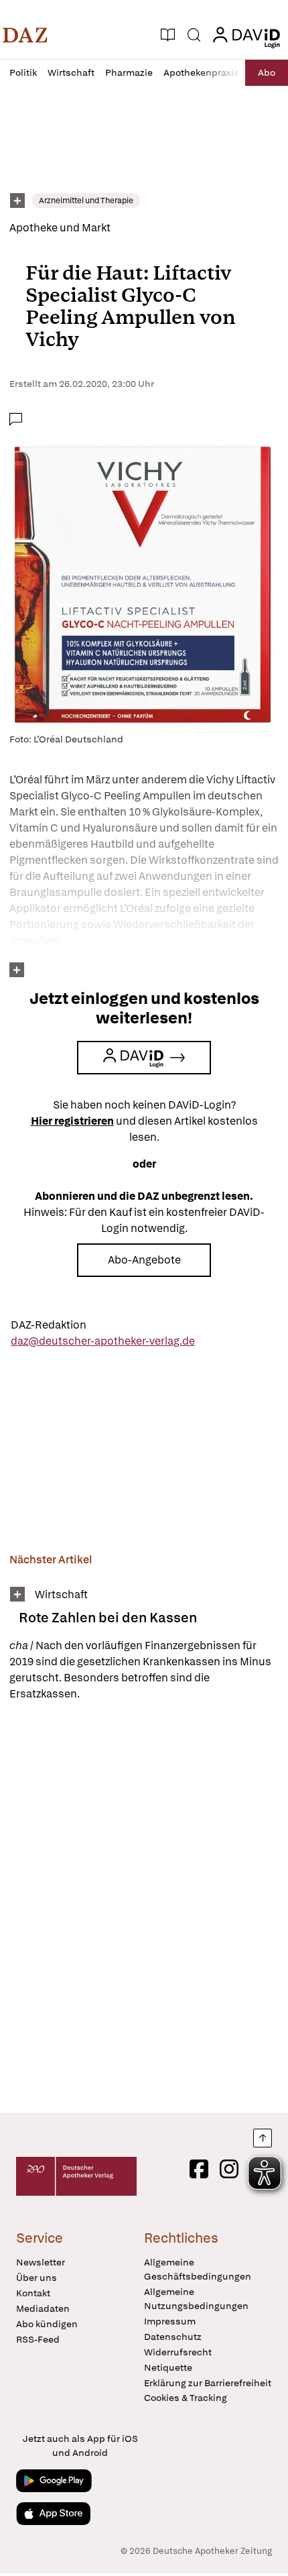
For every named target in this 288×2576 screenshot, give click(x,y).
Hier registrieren (72, 1121)
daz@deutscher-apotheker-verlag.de (103, 1341)
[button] (25, 35)
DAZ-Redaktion (49, 1325)
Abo (267, 72)
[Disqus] (144, 1907)
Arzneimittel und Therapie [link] (86, 201)
